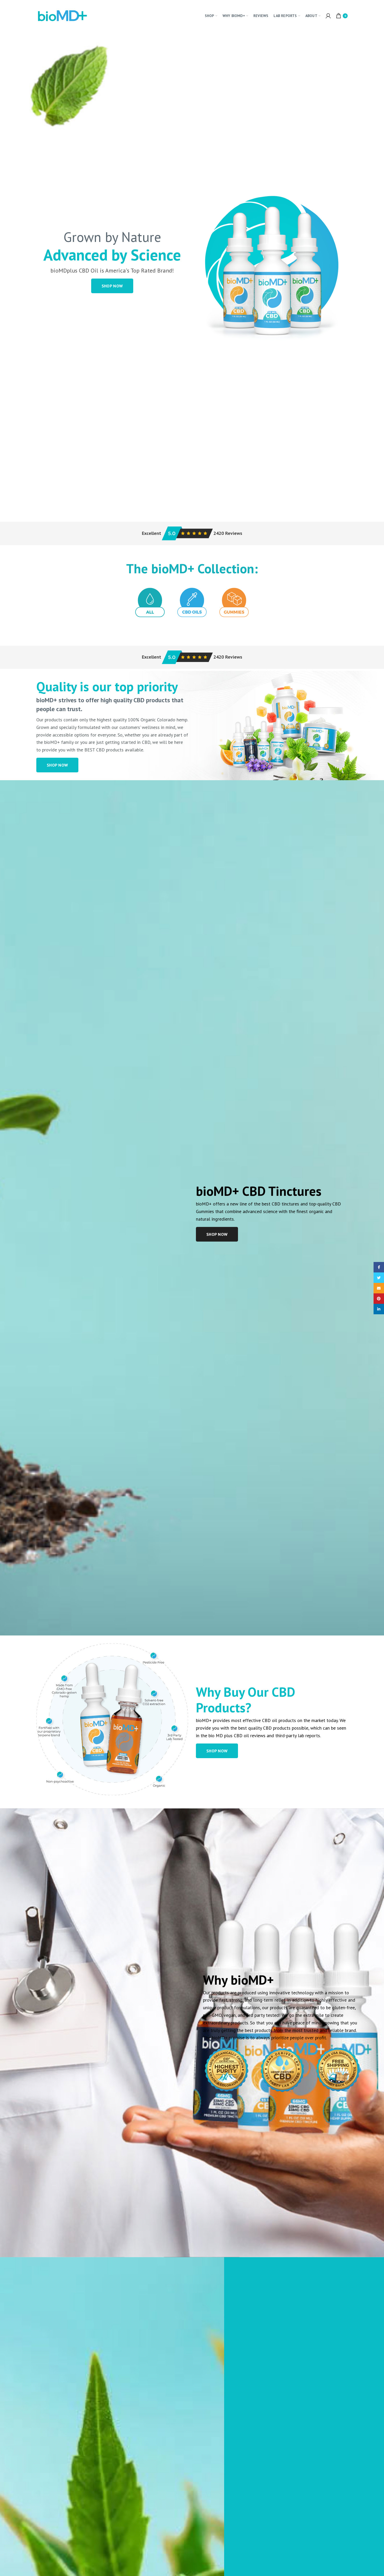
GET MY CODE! (210, 1321)
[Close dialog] (246, 1224)
